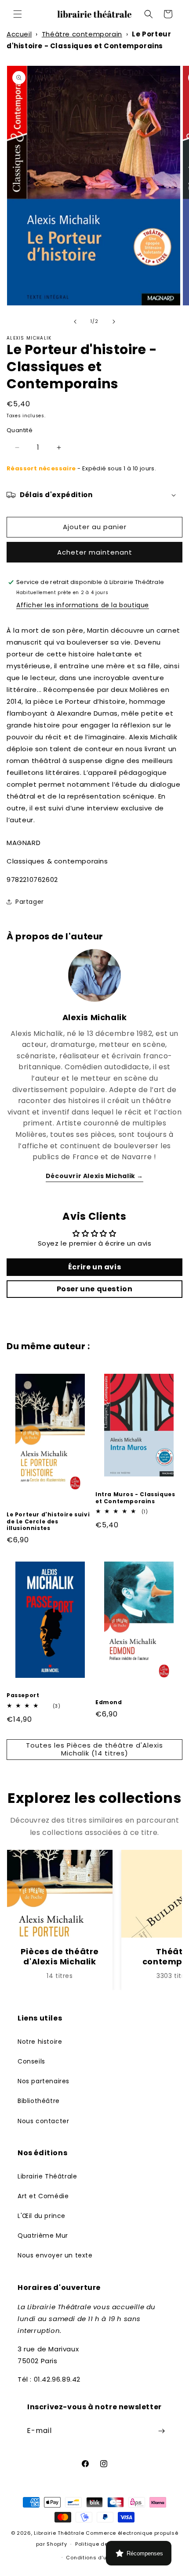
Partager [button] (30, 902)
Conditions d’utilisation (98, 2558)
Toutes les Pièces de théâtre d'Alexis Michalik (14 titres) (94, 1749)
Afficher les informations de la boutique (83, 605)
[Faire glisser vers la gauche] (75, 322)
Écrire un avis (94, 1267)
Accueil (19, 34)
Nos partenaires (44, 2081)
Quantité (20, 430)
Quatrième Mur (43, 2236)
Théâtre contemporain (82, 34)
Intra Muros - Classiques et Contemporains (135, 1498)
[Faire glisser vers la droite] (114, 322)
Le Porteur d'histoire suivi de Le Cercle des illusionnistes (48, 1521)
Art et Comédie (43, 2196)
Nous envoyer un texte (55, 2255)
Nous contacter (43, 2121)
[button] (18, 14)
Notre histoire (40, 2042)
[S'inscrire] (161, 2431)
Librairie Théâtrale (47, 2176)
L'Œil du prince (42, 2216)
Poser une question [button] (95, 1289)
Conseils (31, 2061)
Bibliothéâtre (39, 2101)
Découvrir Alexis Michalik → (94, 1176)
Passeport (23, 1695)
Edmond (109, 1702)
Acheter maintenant (95, 552)
